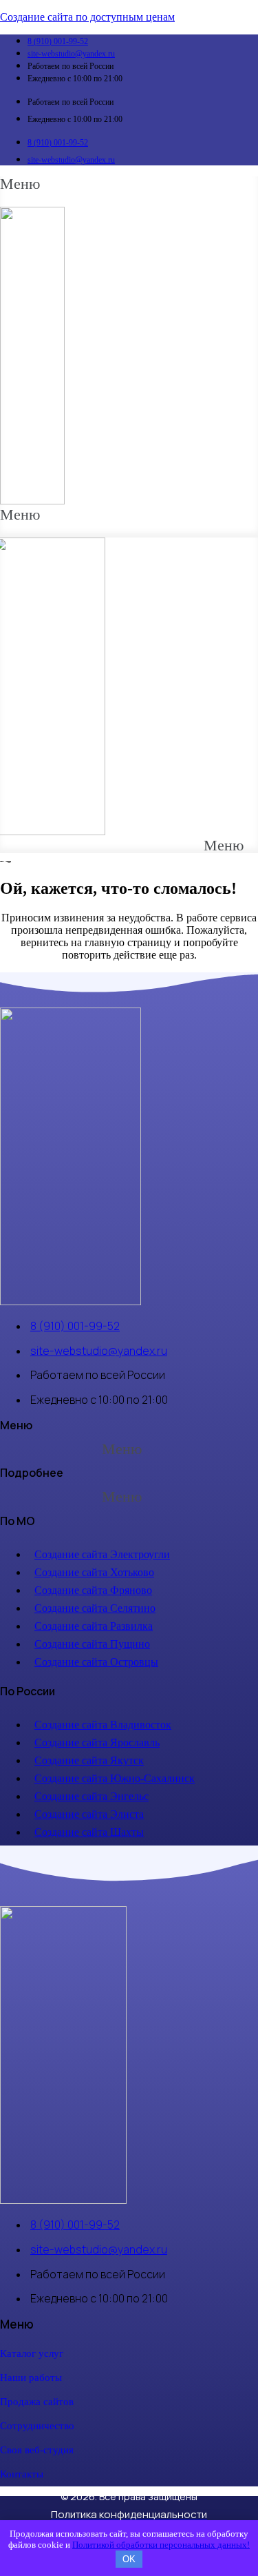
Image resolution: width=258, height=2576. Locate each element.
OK (129, 2559)
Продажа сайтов (37, 2402)
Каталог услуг (32, 2353)
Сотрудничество (37, 2426)
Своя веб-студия (37, 2450)
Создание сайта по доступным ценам (87, 17)
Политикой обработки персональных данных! (161, 2545)
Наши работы (31, 2378)
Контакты (22, 2474)
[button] (20, 192)
